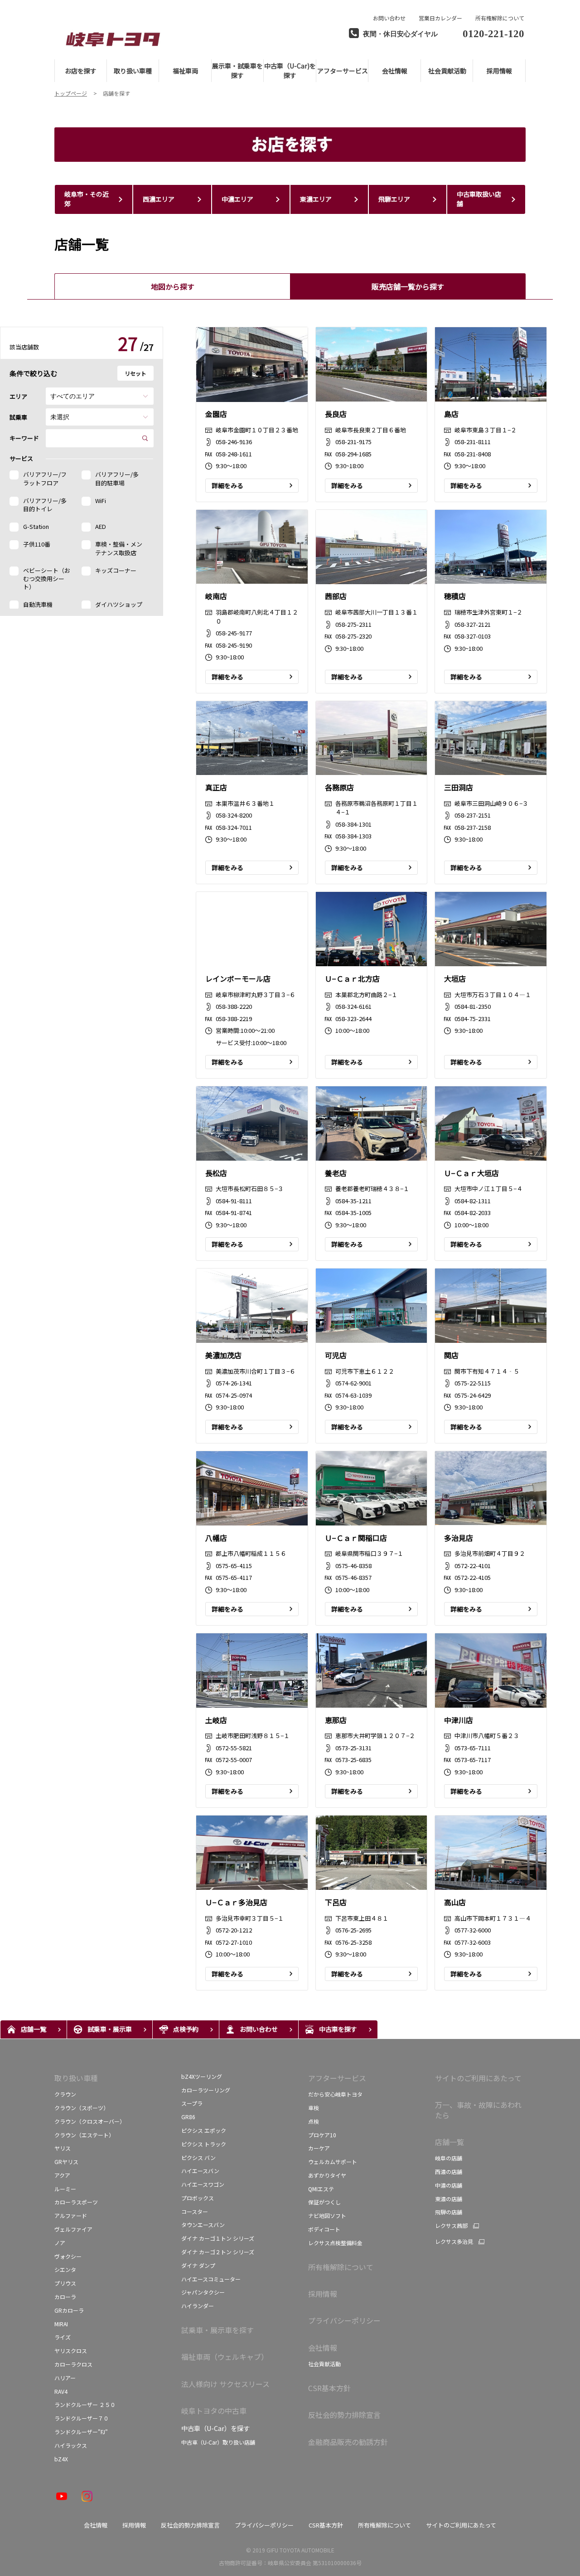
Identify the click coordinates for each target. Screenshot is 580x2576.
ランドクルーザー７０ (82, 2418)
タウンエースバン (203, 2225)
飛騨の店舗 (449, 2212)
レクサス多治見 (454, 2242)
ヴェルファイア (73, 2229)
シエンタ (65, 2269)
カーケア (319, 2148)
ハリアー (65, 2378)
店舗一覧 (449, 2142)
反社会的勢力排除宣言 (344, 2415)
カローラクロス (73, 2364)
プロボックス (198, 2198)
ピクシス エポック (204, 2130)
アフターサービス (337, 2078)
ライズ (63, 2337)
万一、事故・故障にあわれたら (478, 2110)
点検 (314, 2121)
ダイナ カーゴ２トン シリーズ (218, 2252)
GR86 (188, 2117)
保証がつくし (324, 2202)
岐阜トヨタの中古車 (214, 2411)
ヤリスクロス (71, 2351)
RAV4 (61, 2391)
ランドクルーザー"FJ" (81, 2432)
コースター (195, 2211)
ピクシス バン (198, 2157)
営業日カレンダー (440, 18)
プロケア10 (322, 2135)
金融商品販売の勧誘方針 (348, 2442)
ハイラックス (71, 2445)
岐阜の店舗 (449, 2158)
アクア (62, 2175)
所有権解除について (500, 18)
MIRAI (61, 2324)
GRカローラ (69, 2310)
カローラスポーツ (76, 2202)
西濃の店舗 (449, 2172)
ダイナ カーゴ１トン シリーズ (218, 2238)
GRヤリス (66, 2162)
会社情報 (323, 2348)
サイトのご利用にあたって (478, 2078)
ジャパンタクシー (203, 2292)
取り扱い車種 (76, 2078)
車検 (314, 2108)
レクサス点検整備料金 (335, 2243)
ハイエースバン (200, 2171)
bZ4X (62, 2459)
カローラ (65, 2297)
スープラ (192, 2103)
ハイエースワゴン (203, 2184)
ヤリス (63, 2148)
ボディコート (324, 2229)
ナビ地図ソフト (327, 2215)
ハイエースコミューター (211, 2279)
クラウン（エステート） (84, 2135)
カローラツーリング (206, 2090)
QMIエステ (321, 2189)
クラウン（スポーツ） (82, 2108)
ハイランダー (198, 2306)
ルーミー (65, 2189)
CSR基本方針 (329, 2388)
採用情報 (323, 2294)
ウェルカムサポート (333, 2162)
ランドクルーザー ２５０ (85, 2404)
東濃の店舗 (449, 2199)
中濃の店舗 (449, 2185)
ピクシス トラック (204, 2144)
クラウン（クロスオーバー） (90, 2121)
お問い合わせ (389, 18)
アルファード (71, 2215)
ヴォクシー (68, 2256)
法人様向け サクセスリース (225, 2384)
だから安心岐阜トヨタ (335, 2094)
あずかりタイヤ (327, 2175)
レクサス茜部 (451, 2226)
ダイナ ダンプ (198, 2265)
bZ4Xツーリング (202, 2076)
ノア (60, 2243)
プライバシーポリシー (344, 2320)
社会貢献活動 (324, 2364)
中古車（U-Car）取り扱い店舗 (218, 2442)
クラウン (65, 2094)
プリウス (65, 2283)
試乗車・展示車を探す (217, 2330)
